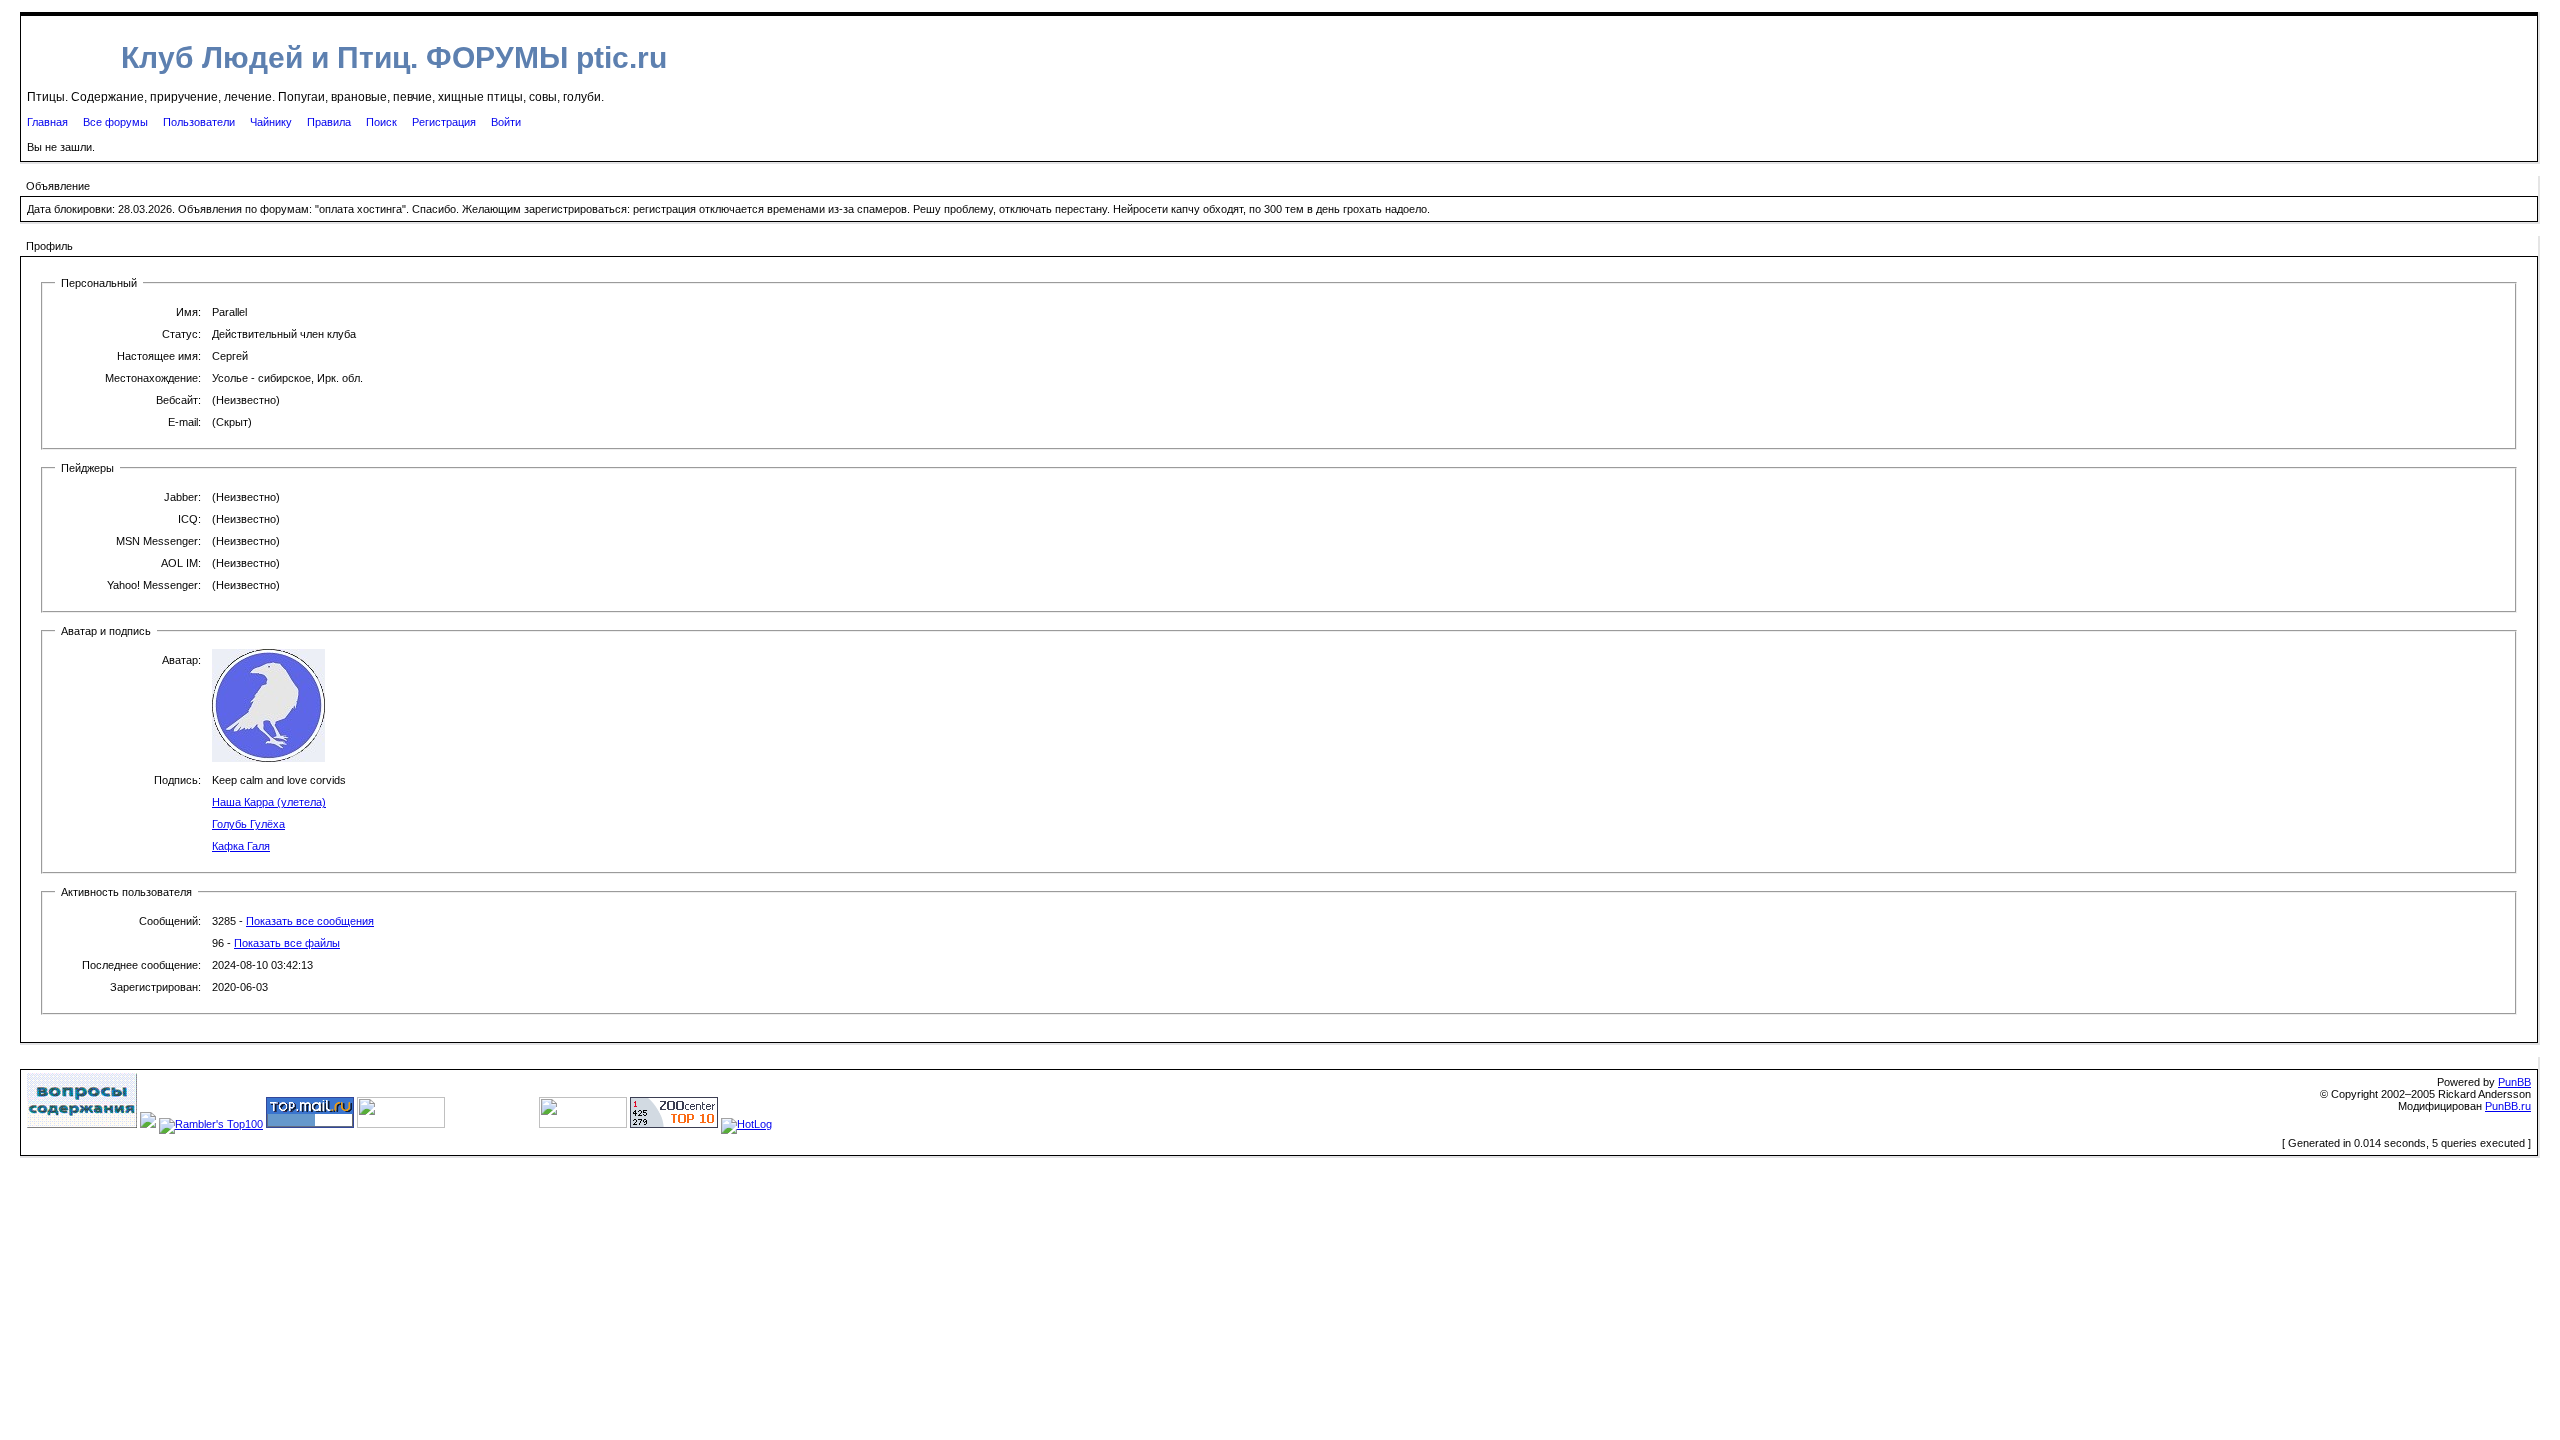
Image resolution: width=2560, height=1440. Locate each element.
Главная (47, 122)
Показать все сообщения (310, 921)
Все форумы (115, 122)
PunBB (2514, 1082)
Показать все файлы (287, 943)
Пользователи (199, 122)
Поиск (381, 122)
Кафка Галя (241, 846)
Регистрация (444, 122)
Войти (506, 122)
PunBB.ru (2508, 1106)
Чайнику (271, 122)
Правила (329, 122)
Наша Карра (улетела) (269, 802)
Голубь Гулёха (248, 824)
